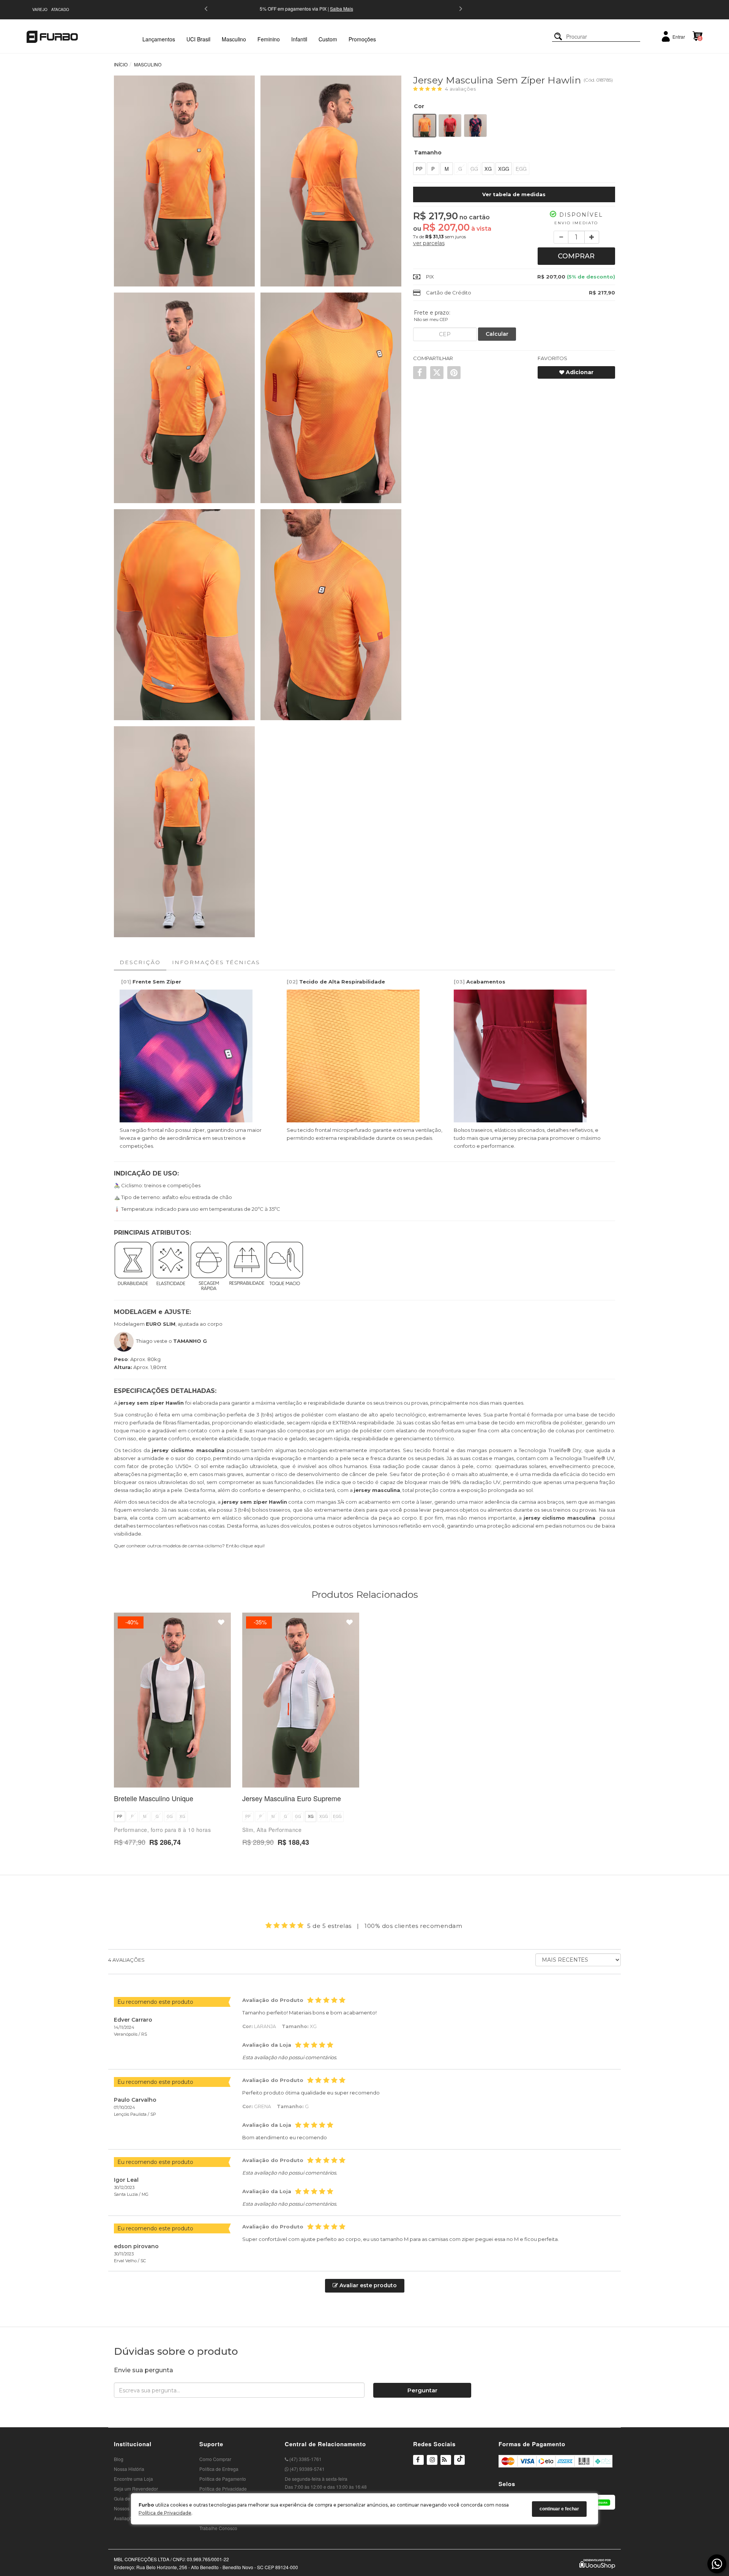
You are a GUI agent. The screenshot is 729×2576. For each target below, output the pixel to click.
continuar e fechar (559, 2509)
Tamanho (428, 153)
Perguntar (422, 2390)
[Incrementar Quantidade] (592, 237)
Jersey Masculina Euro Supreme (292, 1798)
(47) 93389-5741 (307, 2469)
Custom (328, 39)
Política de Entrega (219, 2469)
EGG (521, 169)
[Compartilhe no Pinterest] (454, 373)
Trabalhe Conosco (218, 2528)
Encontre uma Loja (133, 2479)
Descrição (140, 962)
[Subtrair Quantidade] (561, 237)
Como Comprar (215, 2459)
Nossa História (129, 2469)
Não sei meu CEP (431, 319)
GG (474, 169)
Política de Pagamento (223, 2479)
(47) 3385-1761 (305, 2459)
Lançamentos (159, 39)
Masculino (234, 39)
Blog (119, 2459)
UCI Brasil (198, 39)
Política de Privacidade (165, 2513)
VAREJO (40, 9)
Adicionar (579, 372)
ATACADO (60, 9)
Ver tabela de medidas (514, 194)
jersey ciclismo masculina (188, 1450)
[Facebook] (418, 2461)
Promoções (362, 39)
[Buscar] (558, 37)
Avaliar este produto (367, 2285)
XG (488, 169)
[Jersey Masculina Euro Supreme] (301, 1700)
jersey (127, 1403)
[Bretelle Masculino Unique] (172, 1700)
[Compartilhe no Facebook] (420, 373)
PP (419, 169)
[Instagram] (432, 2464)
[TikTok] (459, 2464)
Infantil (299, 39)
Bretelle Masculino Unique (154, 1798)
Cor (419, 106)
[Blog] (446, 2461)
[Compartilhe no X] (437, 373)
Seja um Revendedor (136, 2489)
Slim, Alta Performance (272, 1830)
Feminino (269, 39)
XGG (504, 169)
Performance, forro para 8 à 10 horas (162, 1830)
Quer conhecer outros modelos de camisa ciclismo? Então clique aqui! (189, 1546)
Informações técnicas (216, 962)
